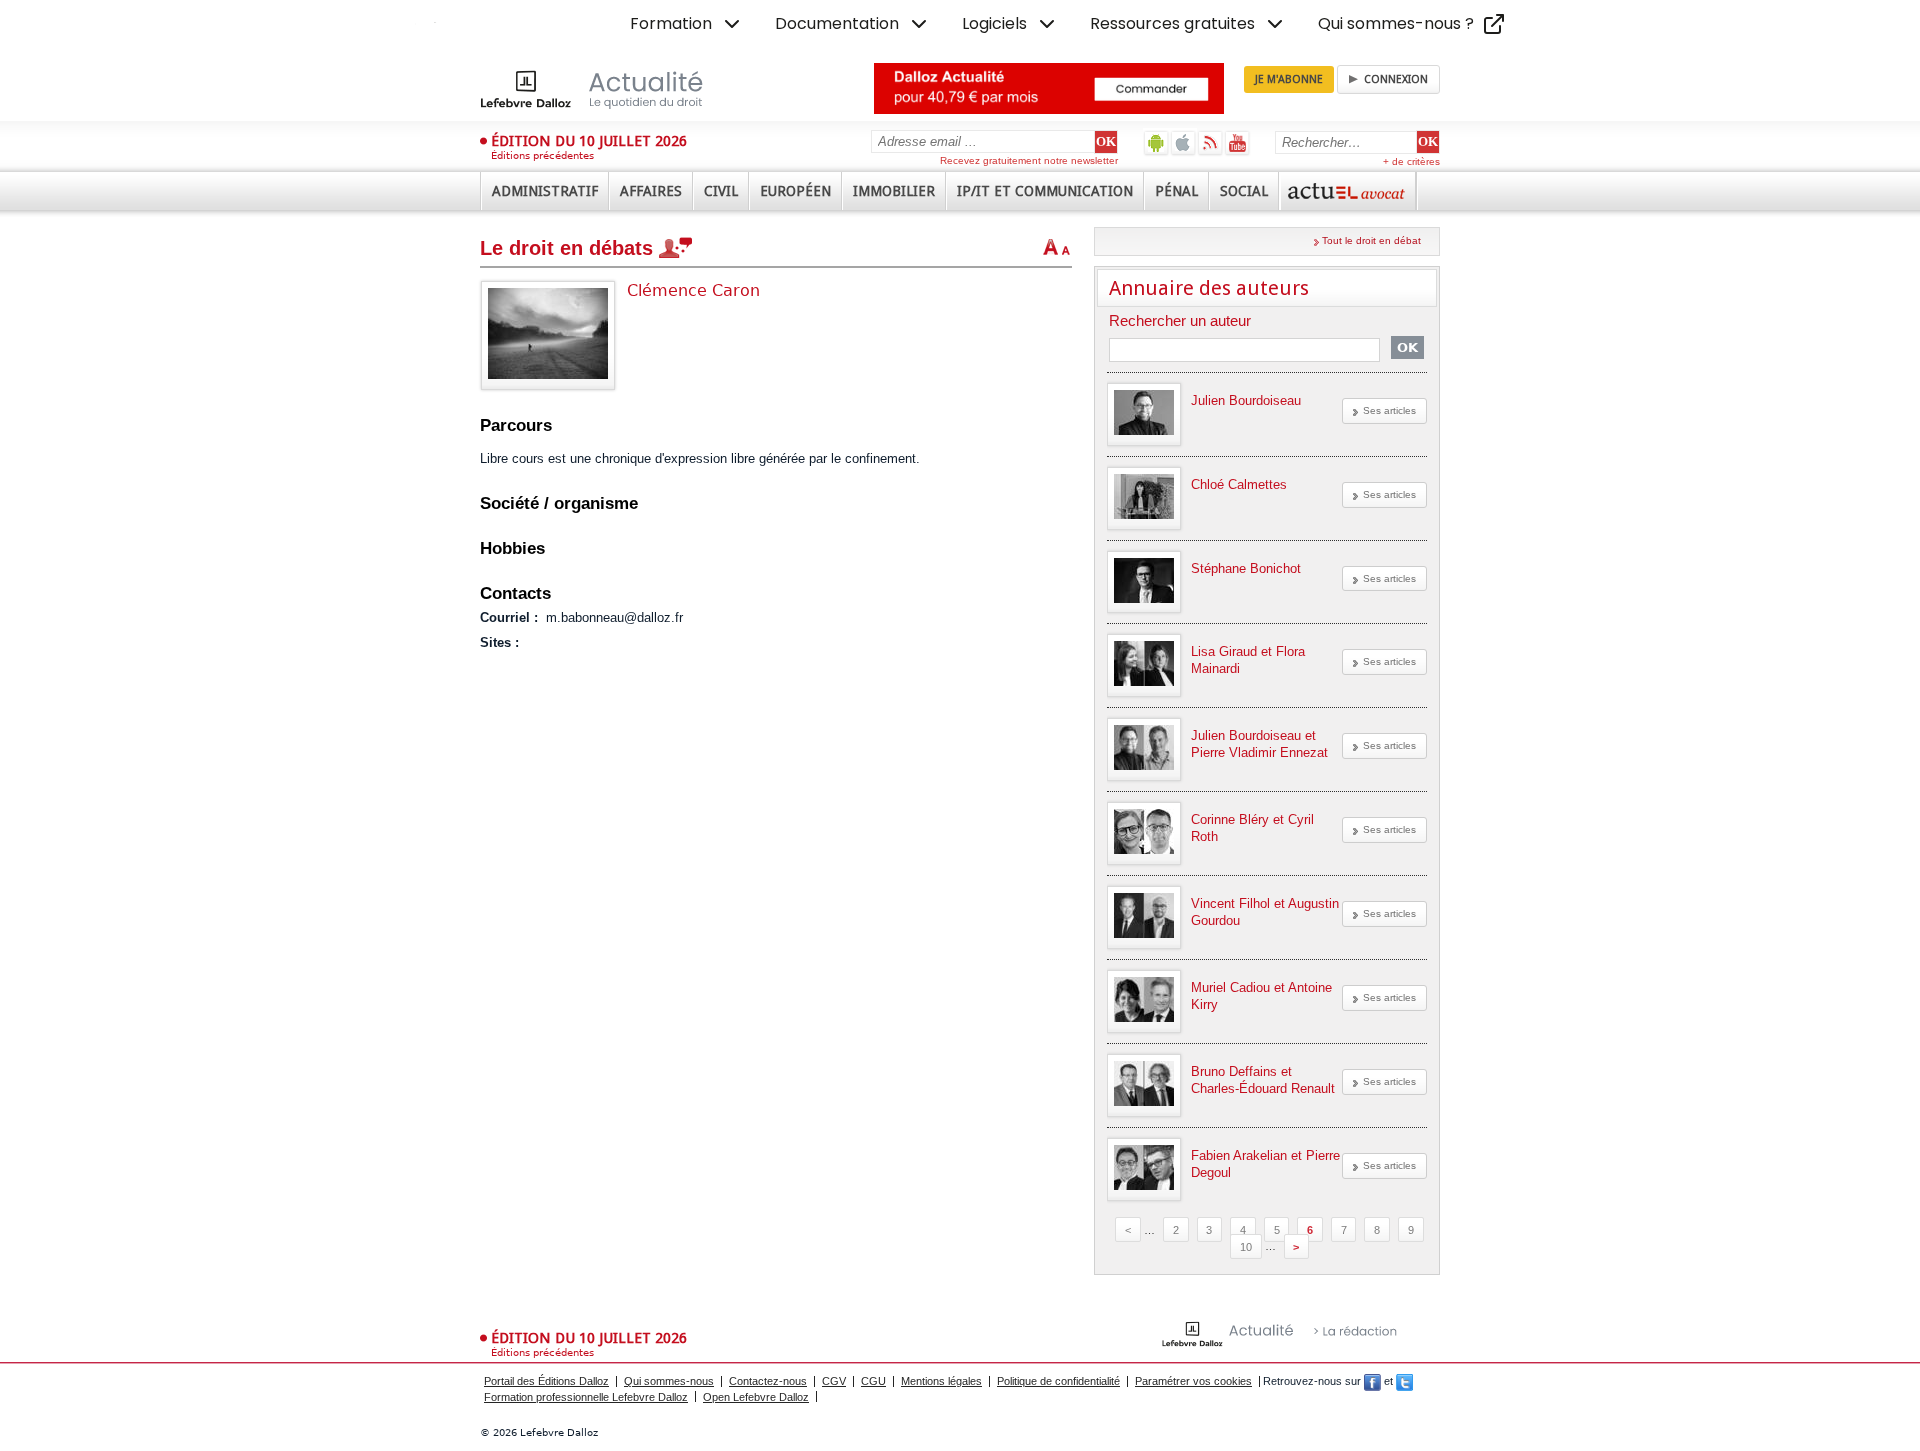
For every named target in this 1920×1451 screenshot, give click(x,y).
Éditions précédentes (542, 155)
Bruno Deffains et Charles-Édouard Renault (1263, 1080)
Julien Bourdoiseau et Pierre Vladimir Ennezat (1259, 744)
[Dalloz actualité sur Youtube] (1237, 142)
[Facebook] (1372, 1381)
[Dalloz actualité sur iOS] (1183, 142)
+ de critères (1411, 161)
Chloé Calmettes (1239, 484)
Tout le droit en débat (1371, 240)
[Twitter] (1404, 1381)
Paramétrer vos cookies (1193, 1381)
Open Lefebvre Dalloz (756, 1397)
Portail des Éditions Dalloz (546, 1381)
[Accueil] (612, 89)
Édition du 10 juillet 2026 (589, 141)
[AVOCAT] (1348, 191)
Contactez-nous (768, 1381)
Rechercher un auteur (1180, 321)
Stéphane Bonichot (1246, 568)
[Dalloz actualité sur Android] (1156, 142)
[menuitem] (687, 24)
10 (1246, 1246)
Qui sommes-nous (669, 1381)
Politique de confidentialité (1058, 1381)
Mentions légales (941, 1381)
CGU (873, 1381)
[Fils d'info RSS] (1210, 142)
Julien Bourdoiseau (1246, 400)
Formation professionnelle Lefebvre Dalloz (586, 1397)
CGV (834, 1381)
